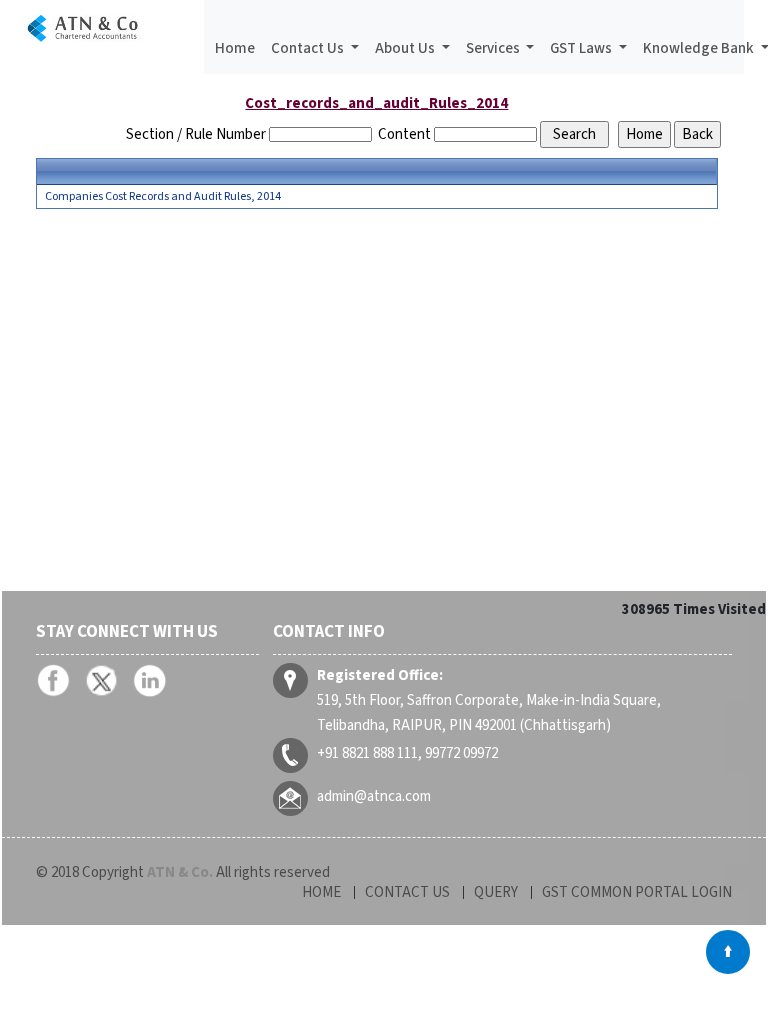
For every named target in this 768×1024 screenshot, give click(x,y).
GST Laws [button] (582, 48)
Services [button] (494, 48)
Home (235, 48)
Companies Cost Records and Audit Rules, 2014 (163, 197)
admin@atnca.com (374, 796)
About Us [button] (406, 48)
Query (496, 892)
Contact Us (407, 892)
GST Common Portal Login (637, 892)
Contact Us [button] (309, 48)
